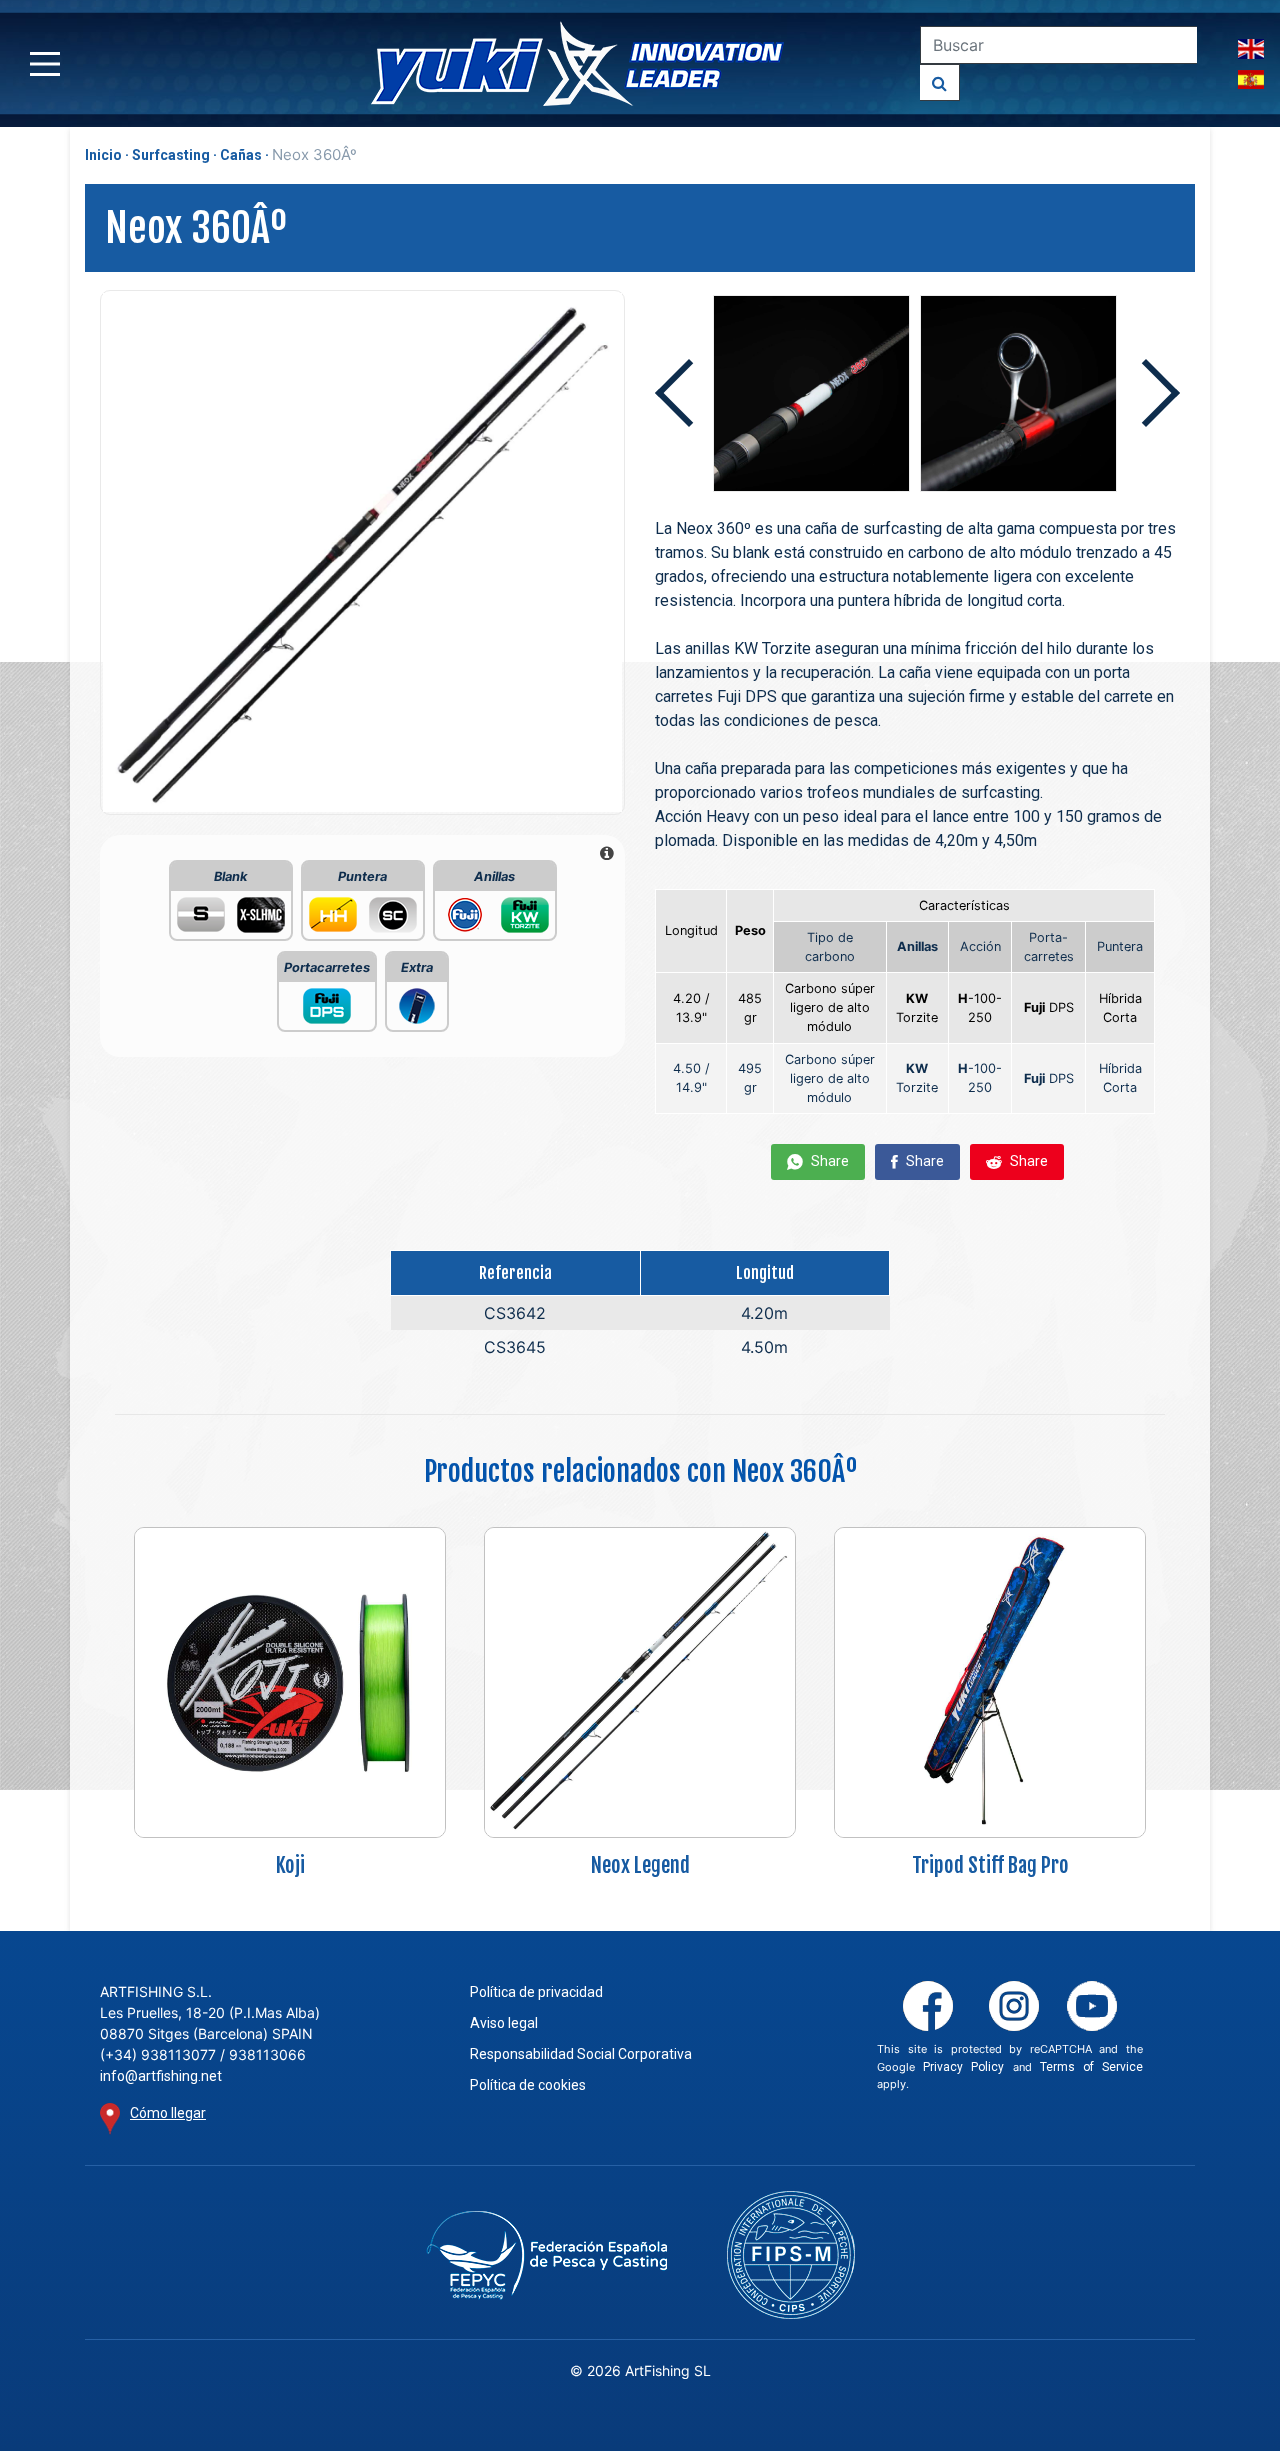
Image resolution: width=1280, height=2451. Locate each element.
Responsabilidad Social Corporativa (581, 2054)
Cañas (241, 155)
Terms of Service (1091, 2067)
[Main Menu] (45, 64)
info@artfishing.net (161, 2076)
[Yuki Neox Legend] (640, 1681)
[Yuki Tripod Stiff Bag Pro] (990, 1681)
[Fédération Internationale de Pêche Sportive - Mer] (791, 2255)
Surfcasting (171, 155)
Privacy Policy (963, 2067)
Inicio (103, 155)
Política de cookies (528, 2085)
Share (828, 1161)
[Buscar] (940, 82)
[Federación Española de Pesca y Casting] (546, 2255)
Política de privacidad (536, 1992)
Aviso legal (504, 2023)
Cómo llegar (168, 2113)
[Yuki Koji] (290, 1681)
